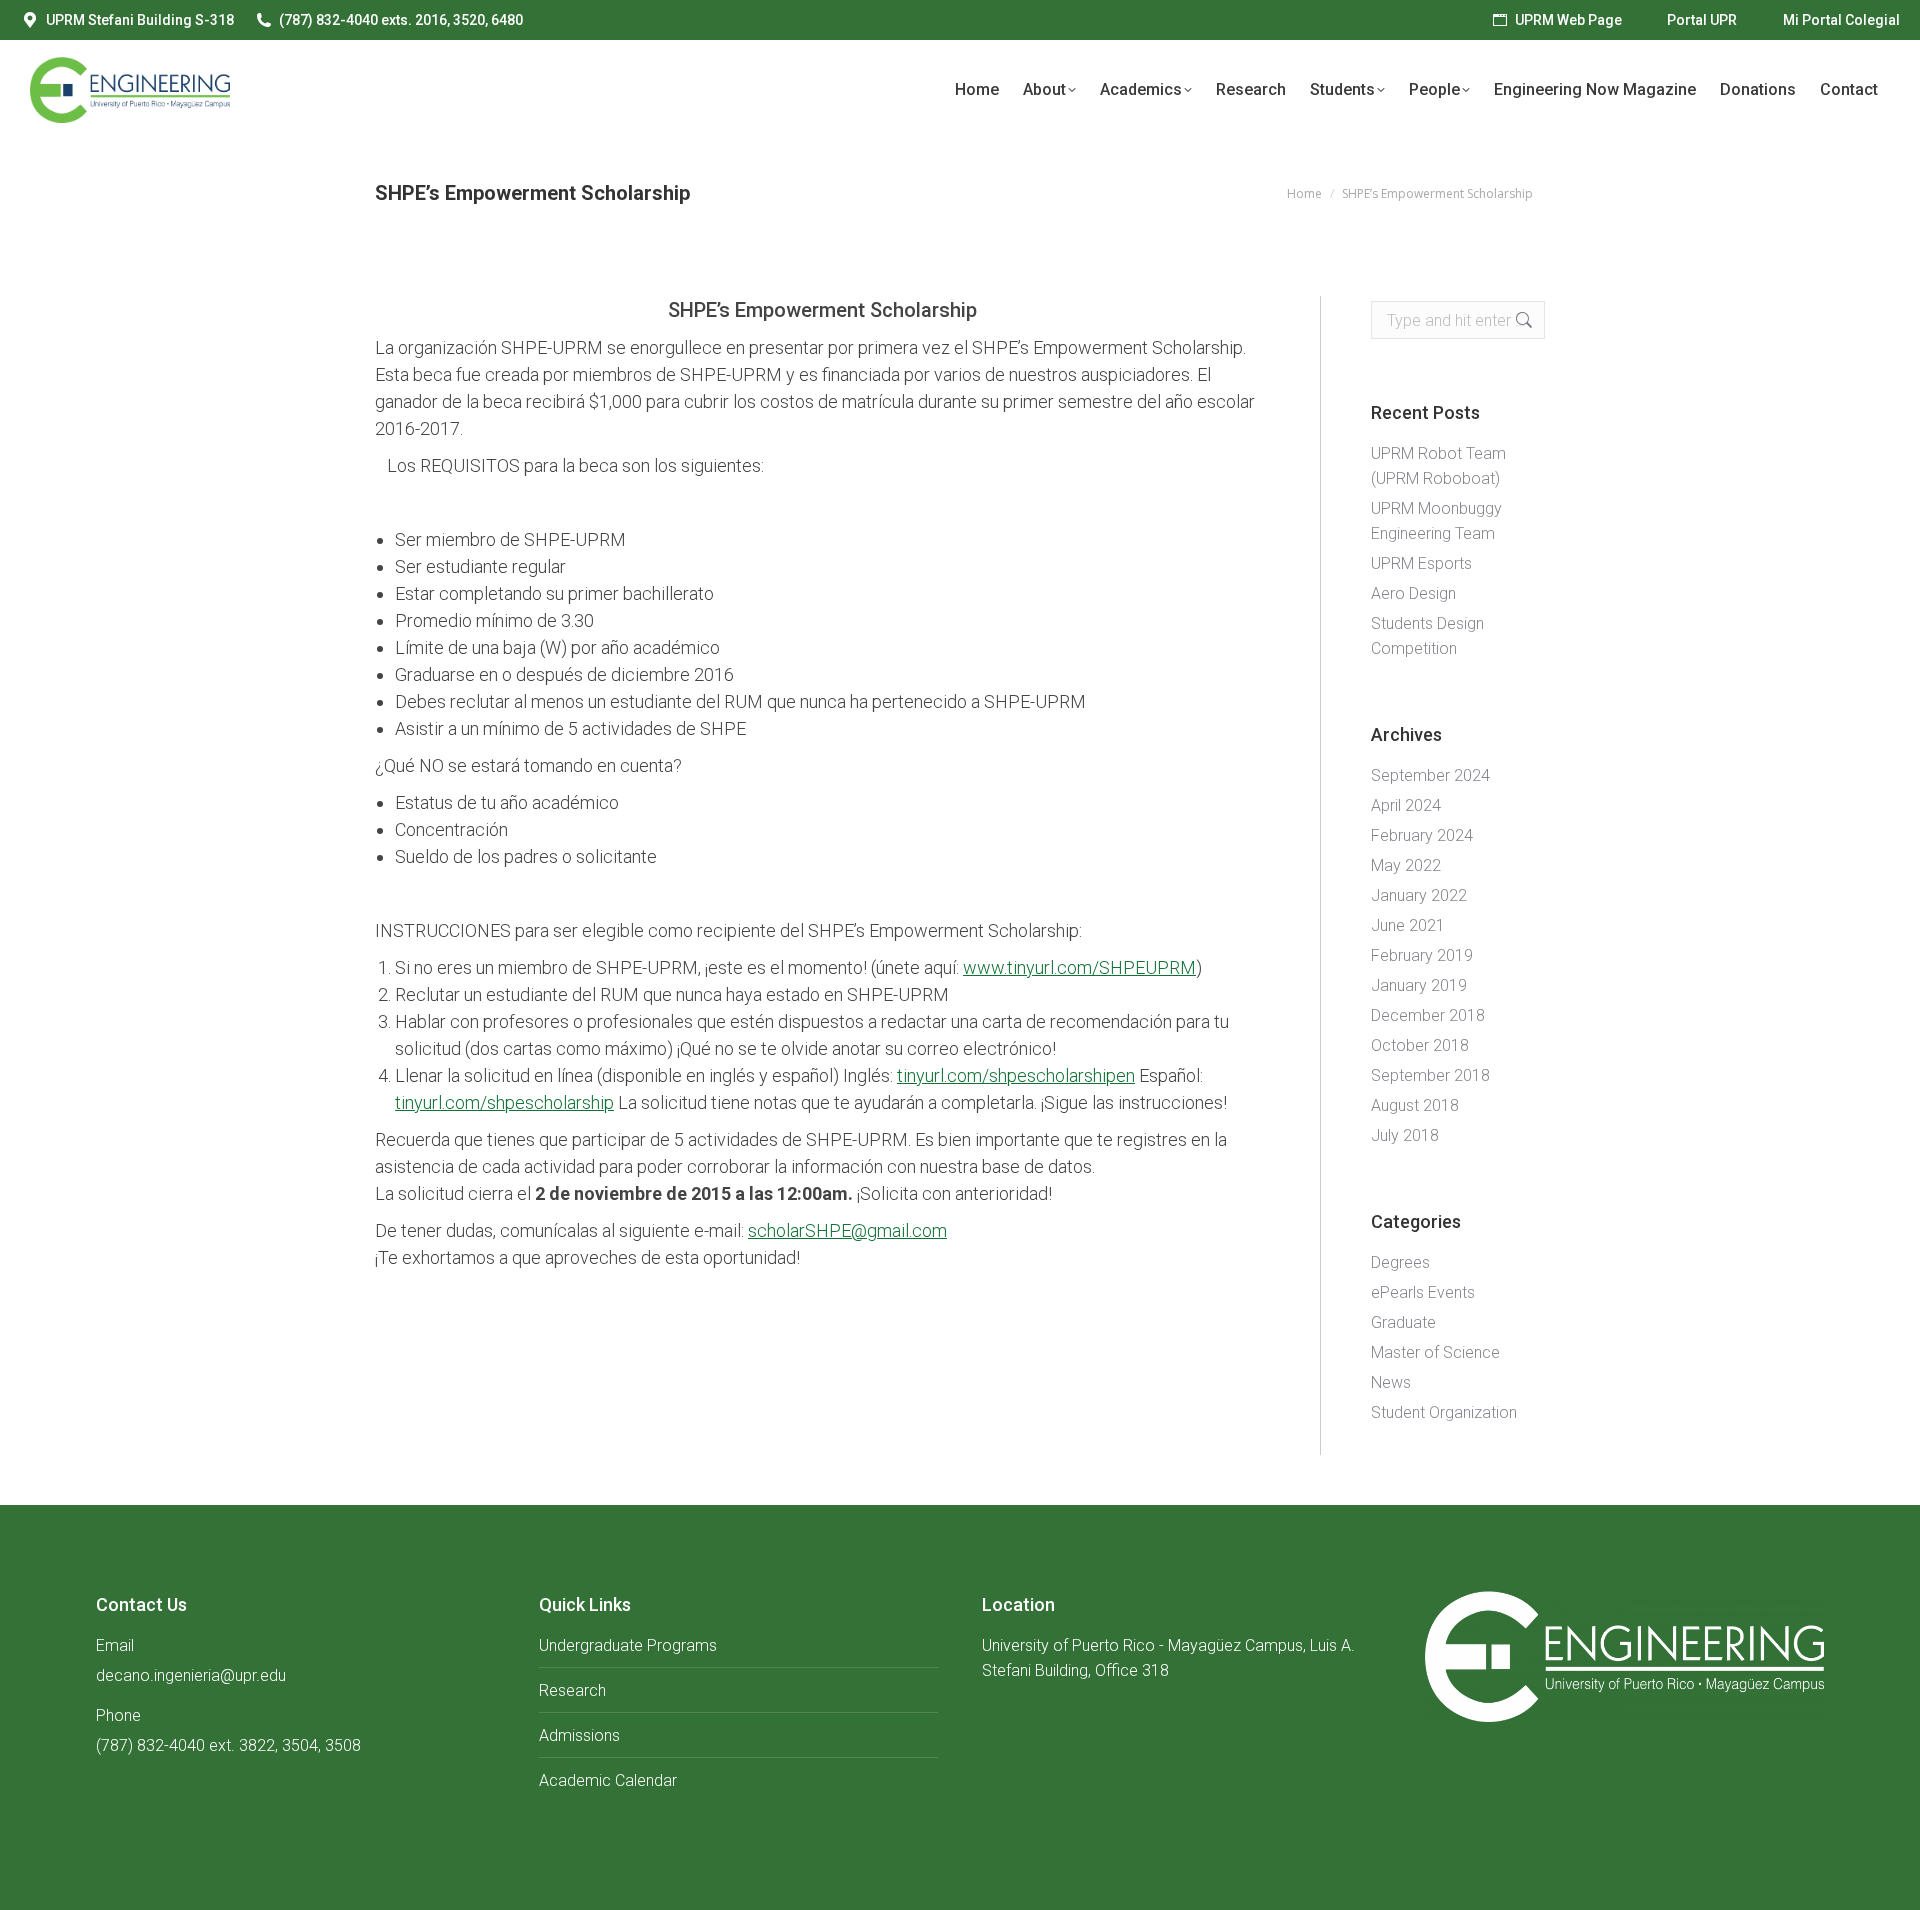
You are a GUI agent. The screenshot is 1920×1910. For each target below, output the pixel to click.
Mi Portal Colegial (1841, 20)
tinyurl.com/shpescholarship (504, 1102)
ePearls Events (1423, 1292)
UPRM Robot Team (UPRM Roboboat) (1438, 466)
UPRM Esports (1421, 563)
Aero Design (1413, 593)
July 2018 (1405, 1135)
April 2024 (1406, 805)
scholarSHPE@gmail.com (847, 1230)
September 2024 (1430, 775)
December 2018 (1428, 1015)
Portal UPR (1702, 20)
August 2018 (1415, 1105)
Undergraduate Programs (628, 1645)
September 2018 (1430, 1075)
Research (572, 1690)
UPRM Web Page (1568, 20)
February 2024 (1422, 835)
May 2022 (1406, 865)
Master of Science (1435, 1352)
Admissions (579, 1735)
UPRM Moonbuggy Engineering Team (1436, 521)
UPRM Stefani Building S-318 (140, 20)
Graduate (1403, 1322)
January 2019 (1419, 985)
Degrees (1400, 1262)
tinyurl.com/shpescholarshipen (1016, 1075)
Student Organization (1444, 1412)
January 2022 (1419, 895)
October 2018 (1420, 1045)
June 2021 (1408, 925)
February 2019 (1422, 955)
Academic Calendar (608, 1780)
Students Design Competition (1427, 636)
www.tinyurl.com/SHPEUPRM (1079, 967)
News (1391, 1382)
